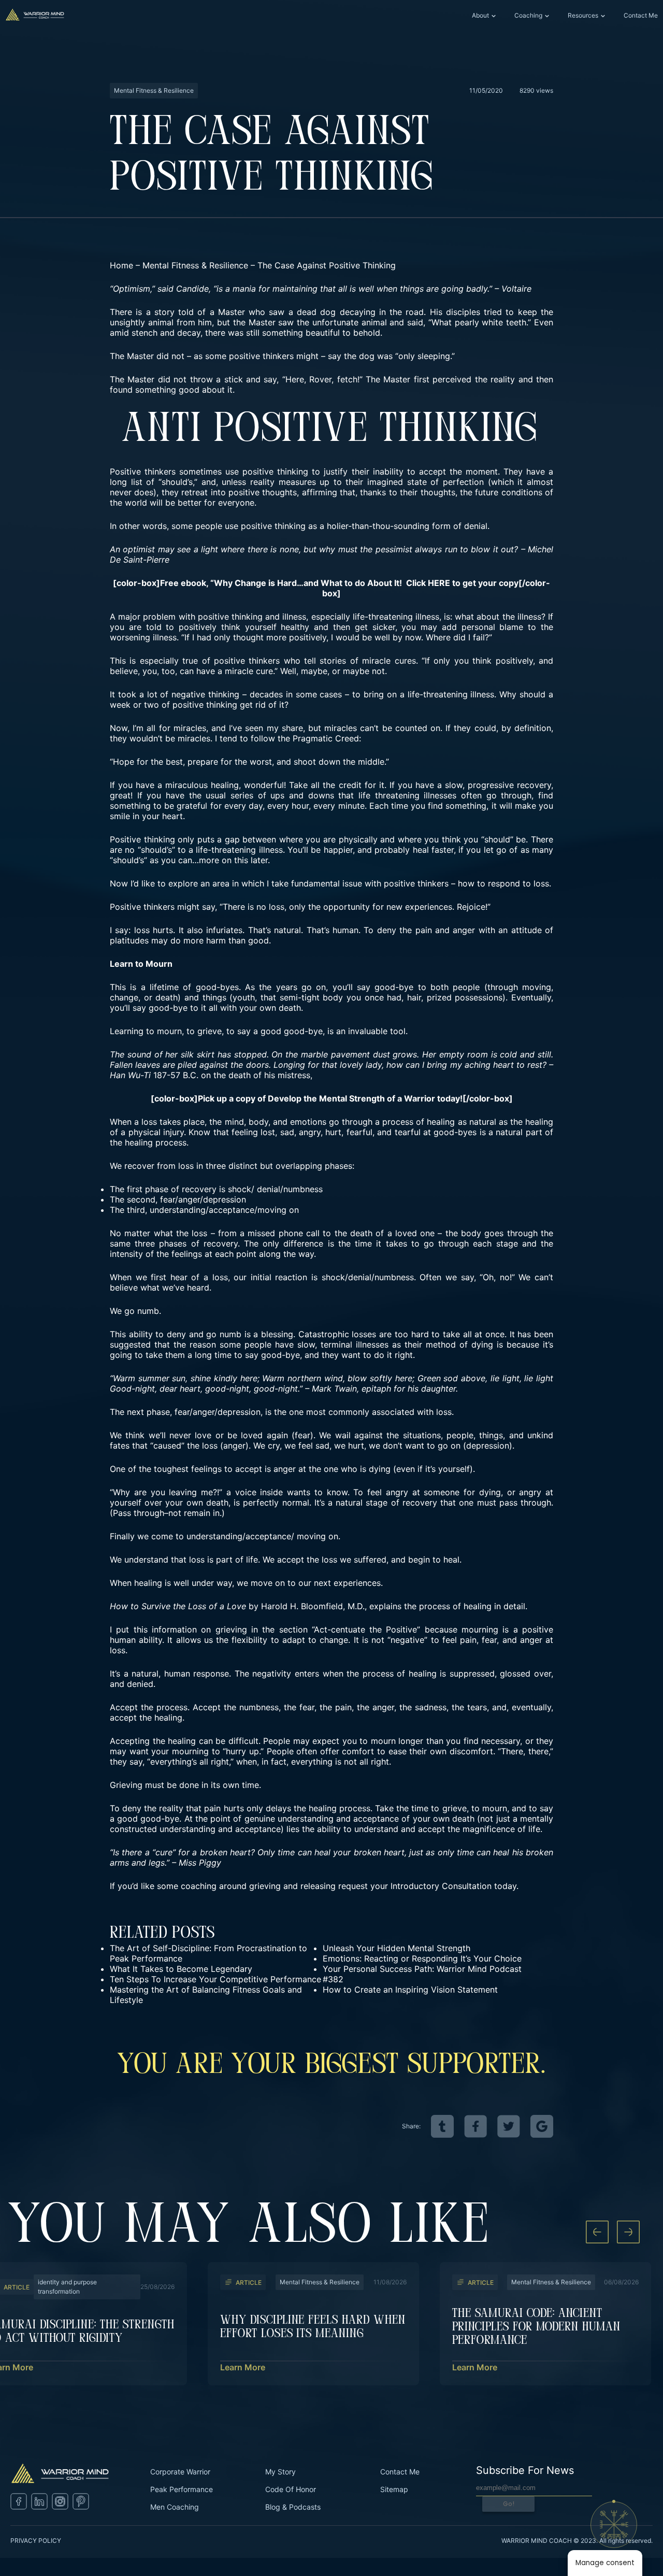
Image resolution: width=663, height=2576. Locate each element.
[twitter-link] (509, 2126)
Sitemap (394, 2489)
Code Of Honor (291, 2489)
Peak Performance (182, 2489)
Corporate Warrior (180, 2472)
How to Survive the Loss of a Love (178, 1606)
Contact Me (641, 15)
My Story (280, 2472)
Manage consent (605, 2563)
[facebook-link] (475, 2126)
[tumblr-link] (442, 2126)
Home (121, 265)
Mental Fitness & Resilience (195, 265)
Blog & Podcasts (293, 2507)
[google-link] (542, 2126)
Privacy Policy (36, 2541)
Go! (509, 2504)
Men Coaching (175, 2507)
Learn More (243, 2367)
